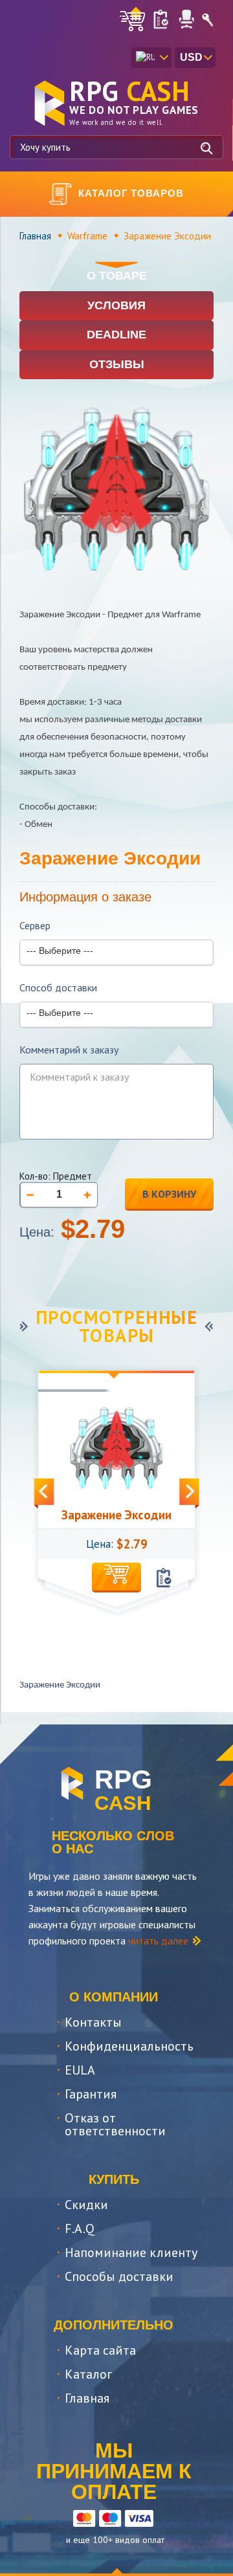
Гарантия (91, 2094)
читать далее (158, 1941)
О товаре (117, 276)
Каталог (88, 2374)
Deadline (116, 335)
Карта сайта (100, 2350)
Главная (35, 236)
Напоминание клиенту (131, 2252)
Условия (116, 305)
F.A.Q (80, 2229)
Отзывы (117, 364)
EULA (80, 2070)
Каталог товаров (131, 193)
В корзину (169, 1194)
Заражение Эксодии (116, 1515)
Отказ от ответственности (115, 2124)
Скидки (86, 2205)
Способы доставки (119, 2276)
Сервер (35, 926)
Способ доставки (58, 988)
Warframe (87, 236)
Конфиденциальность (129, 2046)
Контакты (93, 2022)
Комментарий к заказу (69, 1050)
